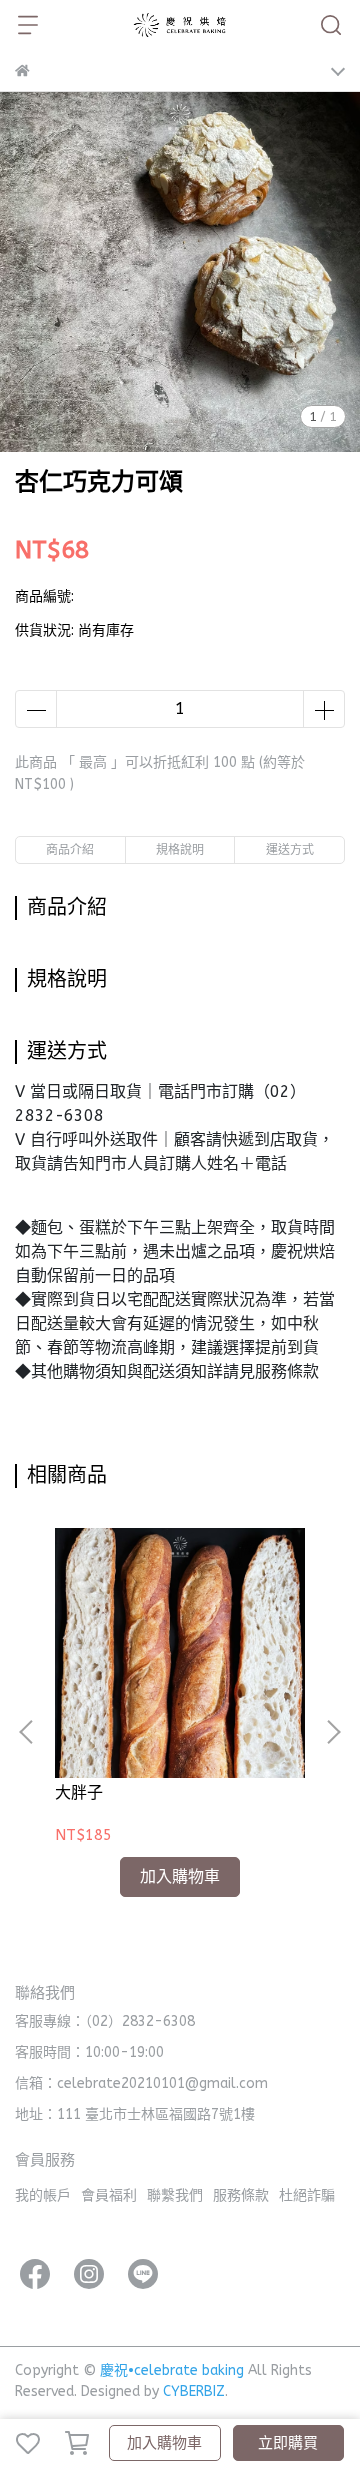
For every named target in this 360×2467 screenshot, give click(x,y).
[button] (333, 1732)
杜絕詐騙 (307, 2195)
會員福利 (109, 2195)
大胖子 (79, 1792)
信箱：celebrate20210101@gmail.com (141, 2083)
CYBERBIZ (194, 2391)
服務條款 (241, 2195)
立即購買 (288, 2443)
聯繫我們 (175, 2195)
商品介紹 (70, 850)
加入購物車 (164, 2443)
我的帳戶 (43, 2195)
